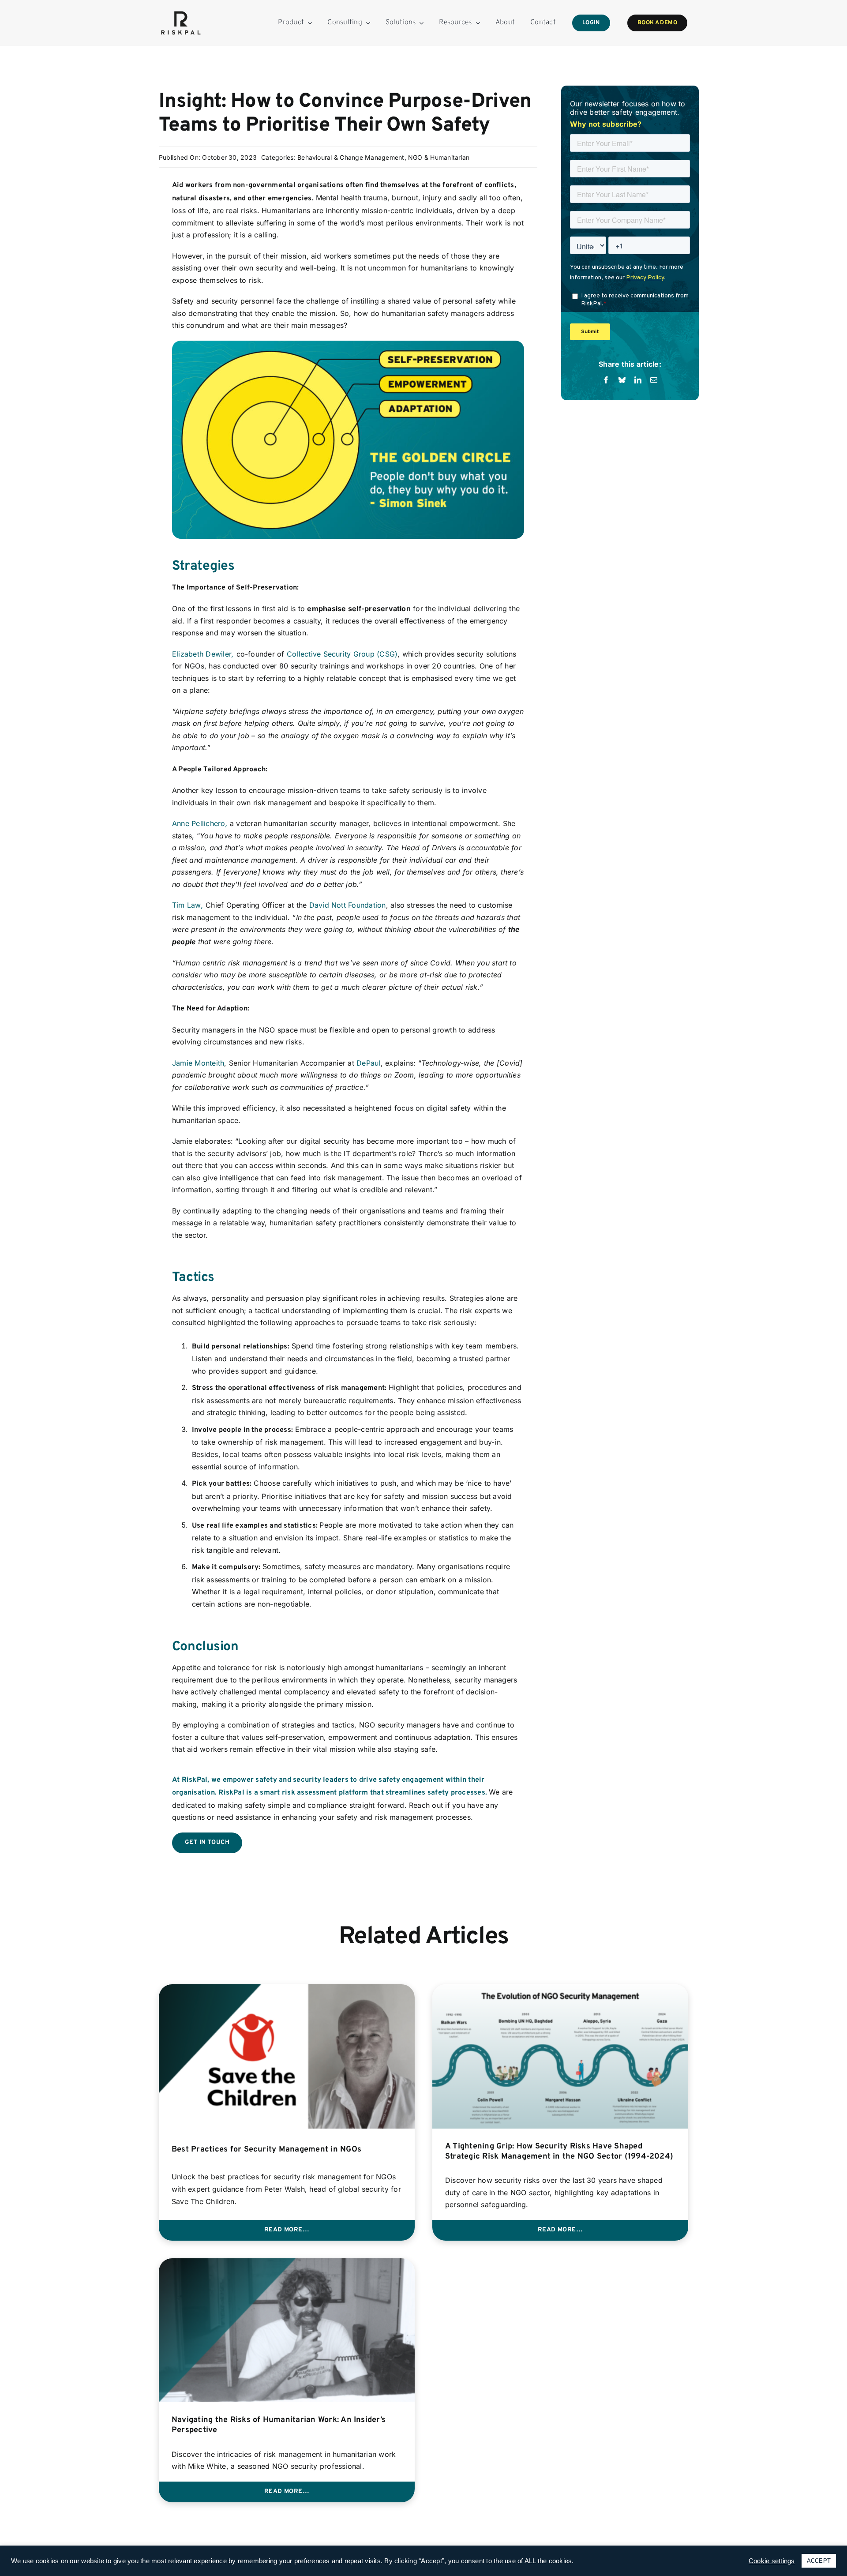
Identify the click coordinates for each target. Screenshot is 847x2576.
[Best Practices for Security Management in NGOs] (287, 1990)
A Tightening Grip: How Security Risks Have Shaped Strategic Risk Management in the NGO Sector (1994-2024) (559, 2152)
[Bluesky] (622, 380)
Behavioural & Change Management (351, 157)
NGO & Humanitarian (439, 157)
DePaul (368, 1063)
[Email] (654, 380)
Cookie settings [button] (772, 2561)
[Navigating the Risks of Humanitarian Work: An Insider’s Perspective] (287, 2264)
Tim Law (187, 905)
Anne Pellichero (199, 823)
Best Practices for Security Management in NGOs (266, 2150)
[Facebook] (606, 380)
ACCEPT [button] (819, 2561)
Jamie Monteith (198, 1063)
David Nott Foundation (348, 905)
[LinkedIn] (638, 380)
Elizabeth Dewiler (202, 654)
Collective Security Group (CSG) (342, 654)
